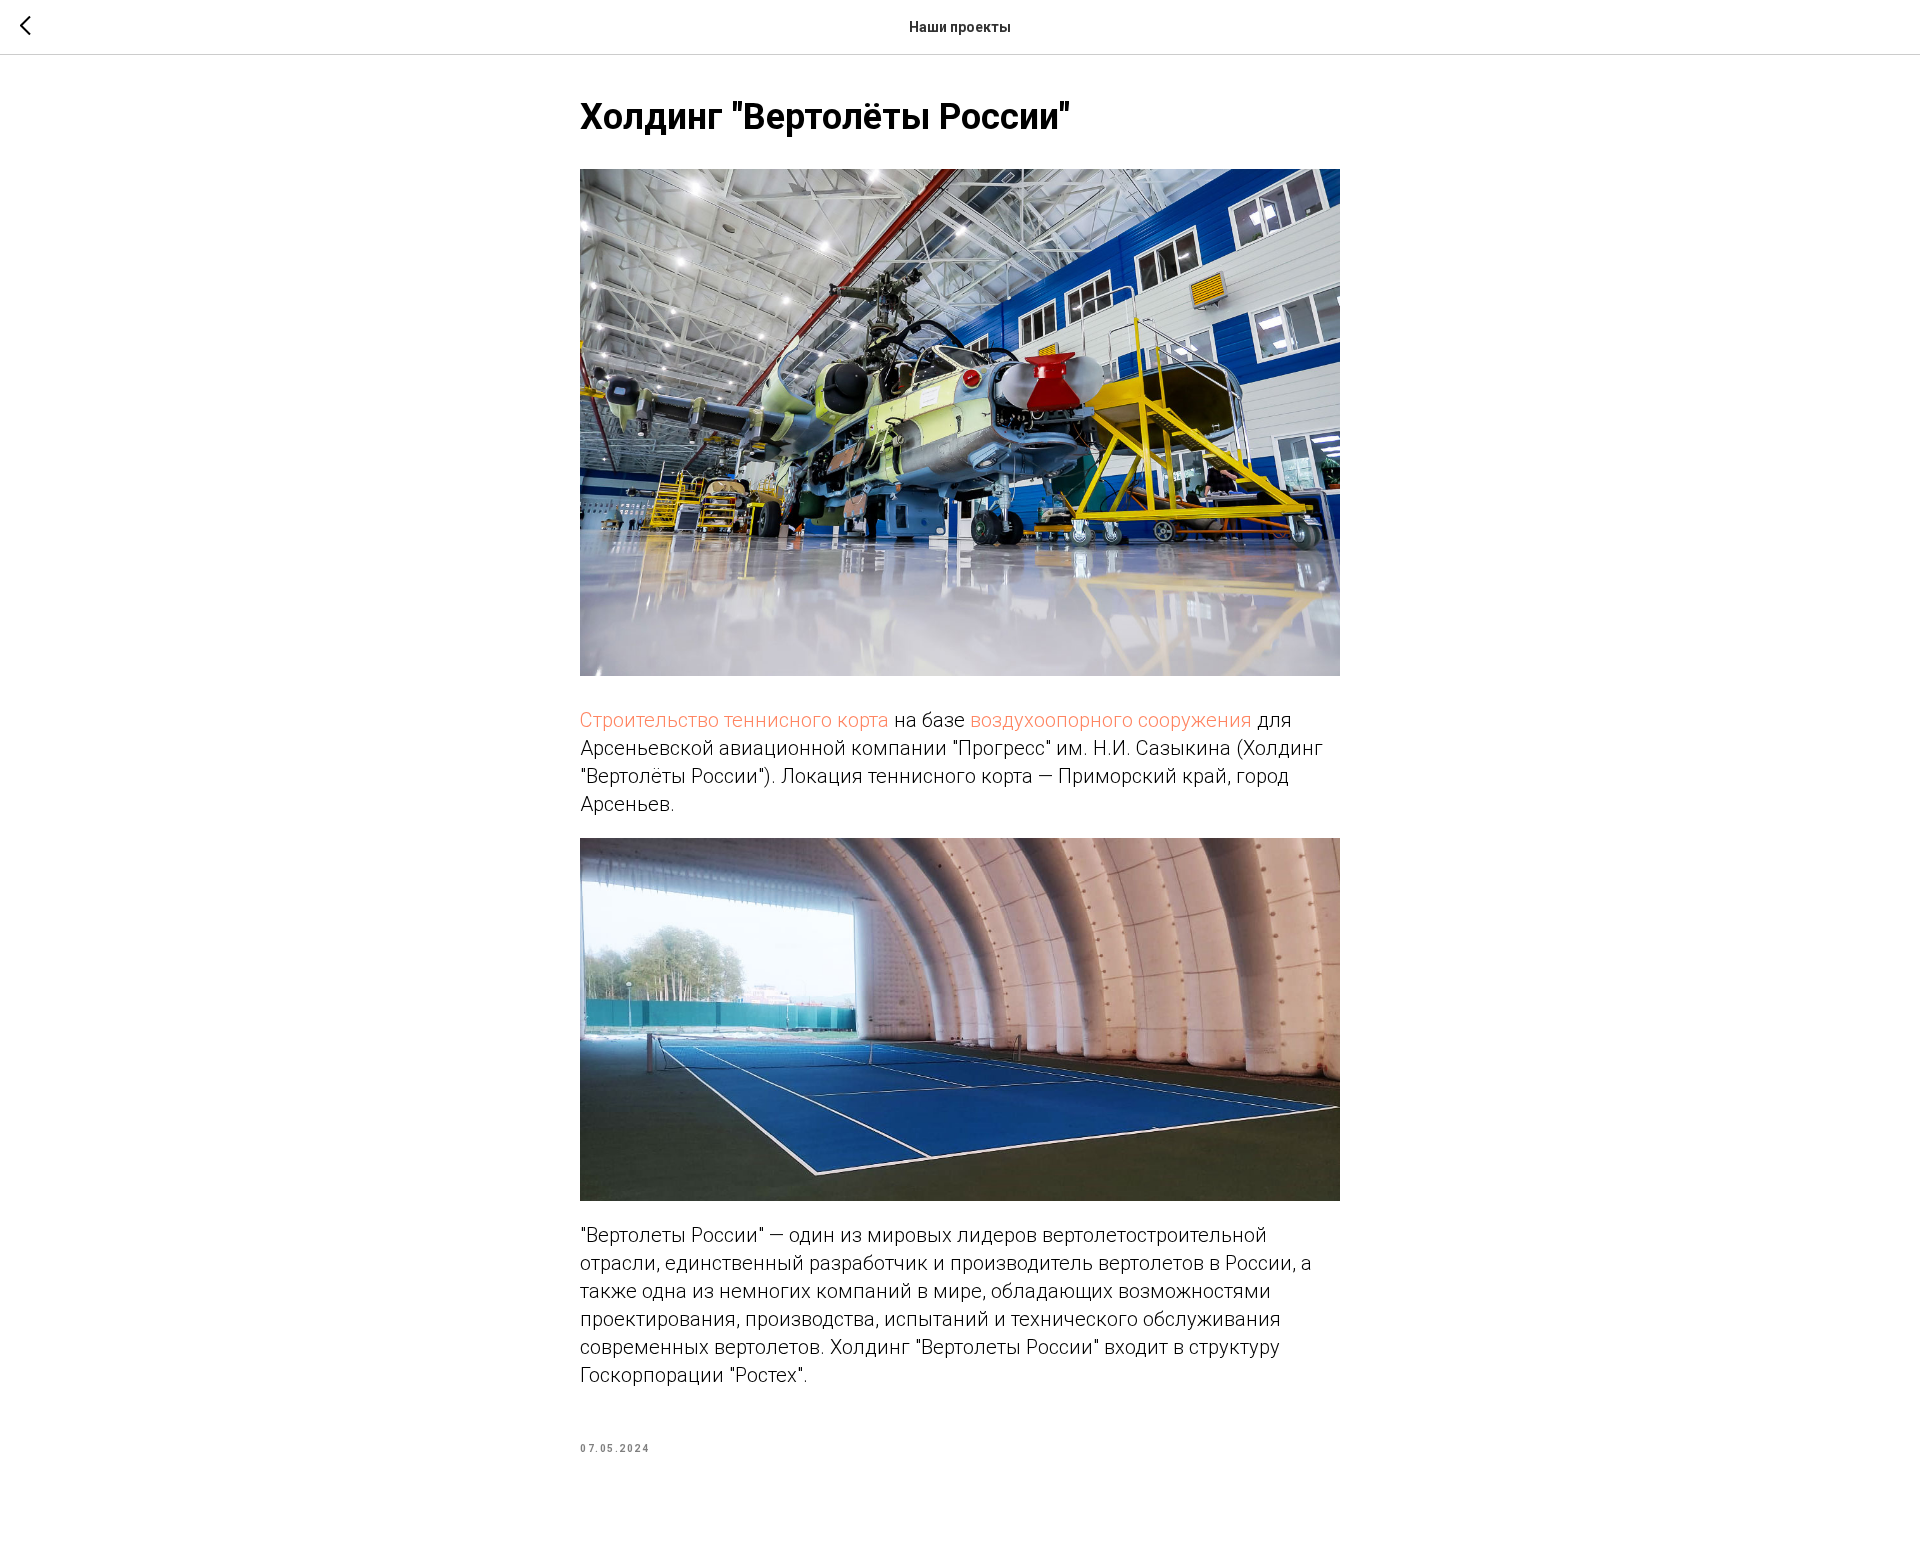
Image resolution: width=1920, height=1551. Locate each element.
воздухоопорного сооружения (1111, 720)
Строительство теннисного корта (734, 720)
